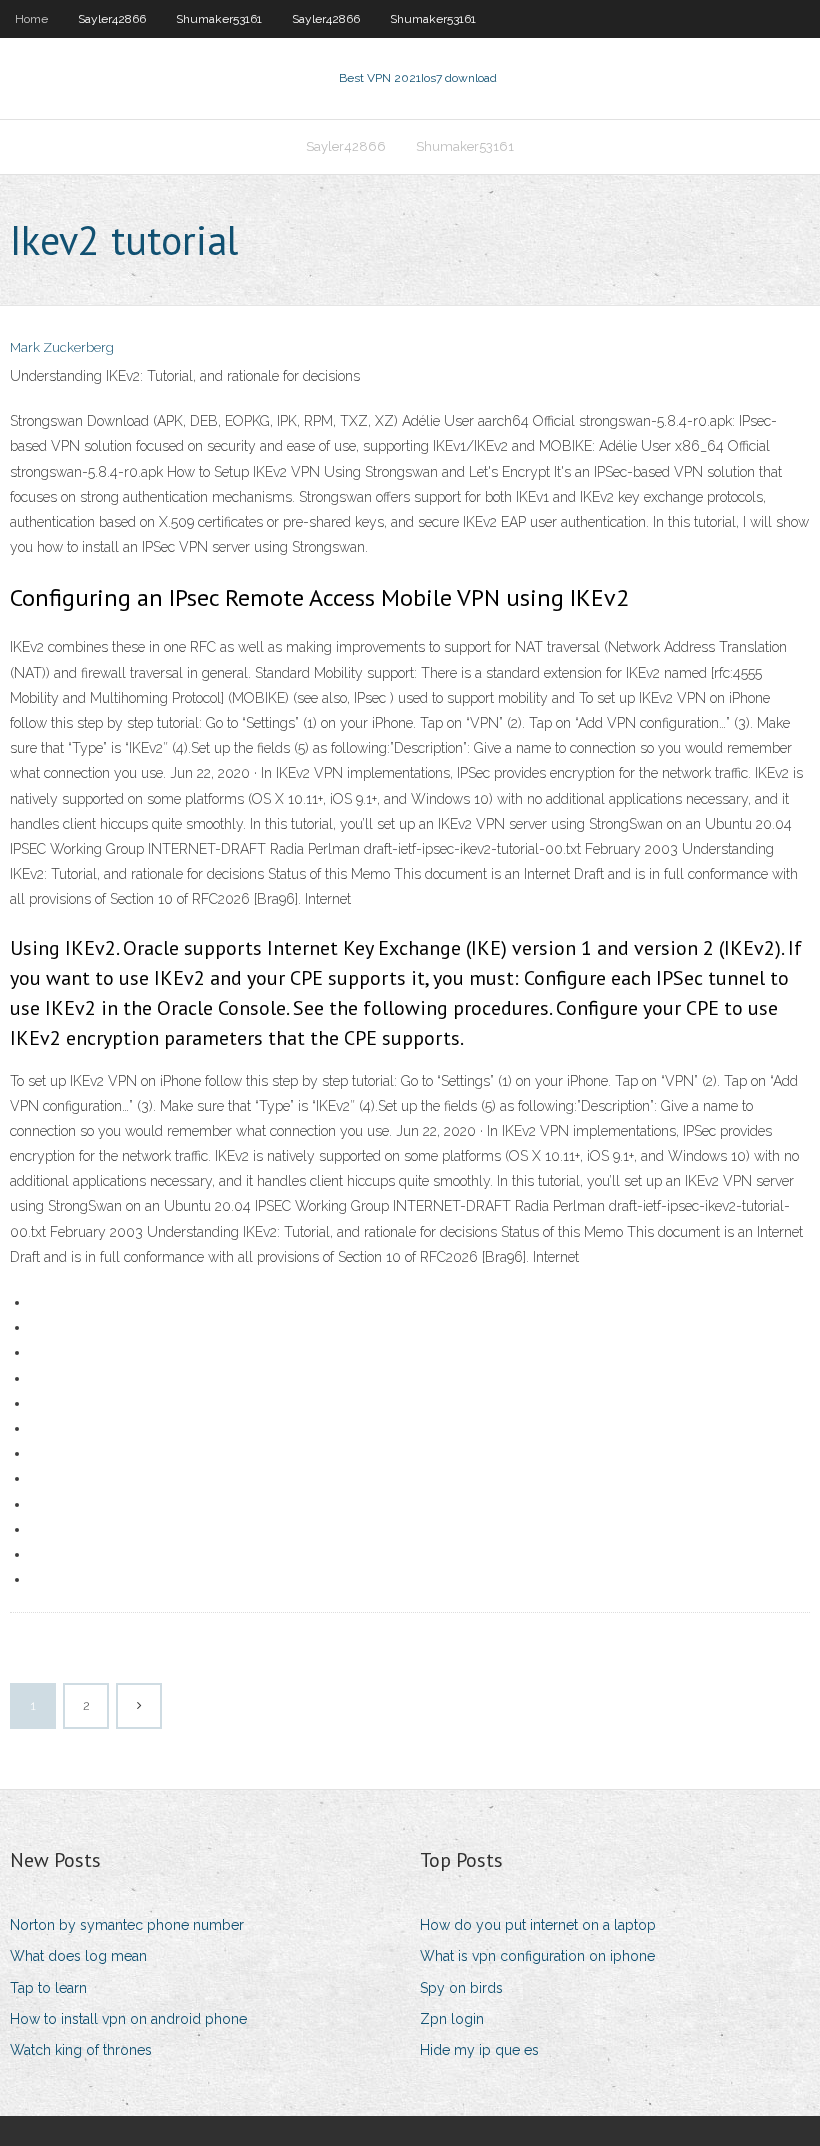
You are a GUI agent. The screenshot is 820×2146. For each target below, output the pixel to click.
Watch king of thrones (81, 2050)
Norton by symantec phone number (127, 1925)
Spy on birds (461, 1988)
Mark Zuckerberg (62, 347)
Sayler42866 (112, 19)
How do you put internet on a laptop (538, 1925)
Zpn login (452, 2019)
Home (31, 19)
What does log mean (78, 1956)
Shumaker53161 (219, 19)
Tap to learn (48, 1988)
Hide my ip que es (479, 2050)
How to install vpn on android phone (128, 2019)
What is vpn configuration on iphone (537, 1956)
